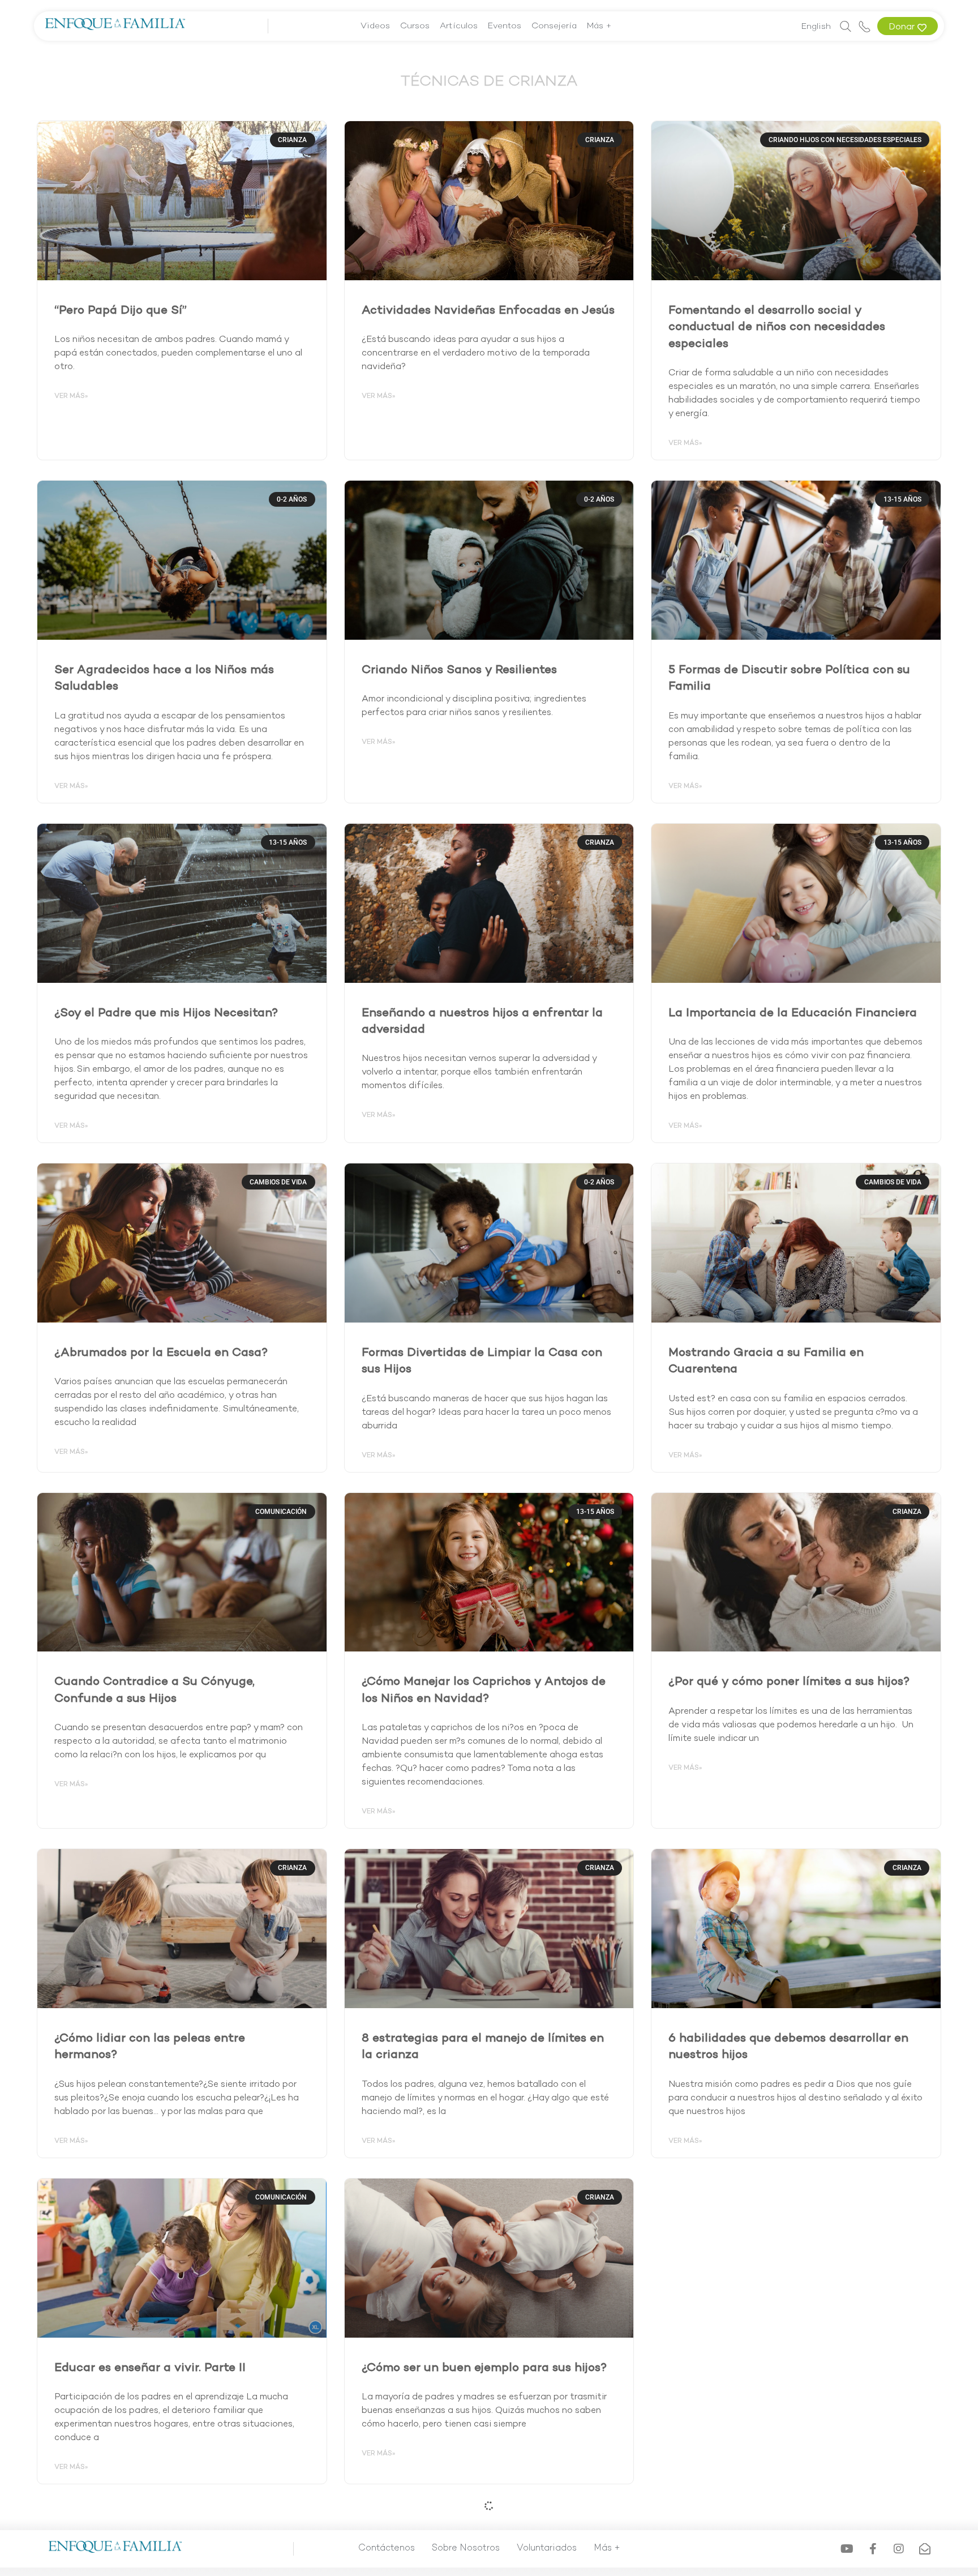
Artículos (459, 26)
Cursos (415, 26)
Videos (375, 26)
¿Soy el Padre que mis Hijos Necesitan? (166, 1013)
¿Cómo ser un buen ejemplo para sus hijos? (484, 2368)
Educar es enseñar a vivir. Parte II (150, 2368)
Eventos (505, 26)
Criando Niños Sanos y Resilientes (459, 670)
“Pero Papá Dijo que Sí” (121, 311)
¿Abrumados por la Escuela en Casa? (161, 1353)
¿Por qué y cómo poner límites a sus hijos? (789, 1682)
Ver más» (71, 396)
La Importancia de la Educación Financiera (793, 1013)
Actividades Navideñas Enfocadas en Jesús (488, 311)
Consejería (554, 26)
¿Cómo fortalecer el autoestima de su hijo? (792, 2368)
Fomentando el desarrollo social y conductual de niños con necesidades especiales (777, 328)
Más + (599, 26)
